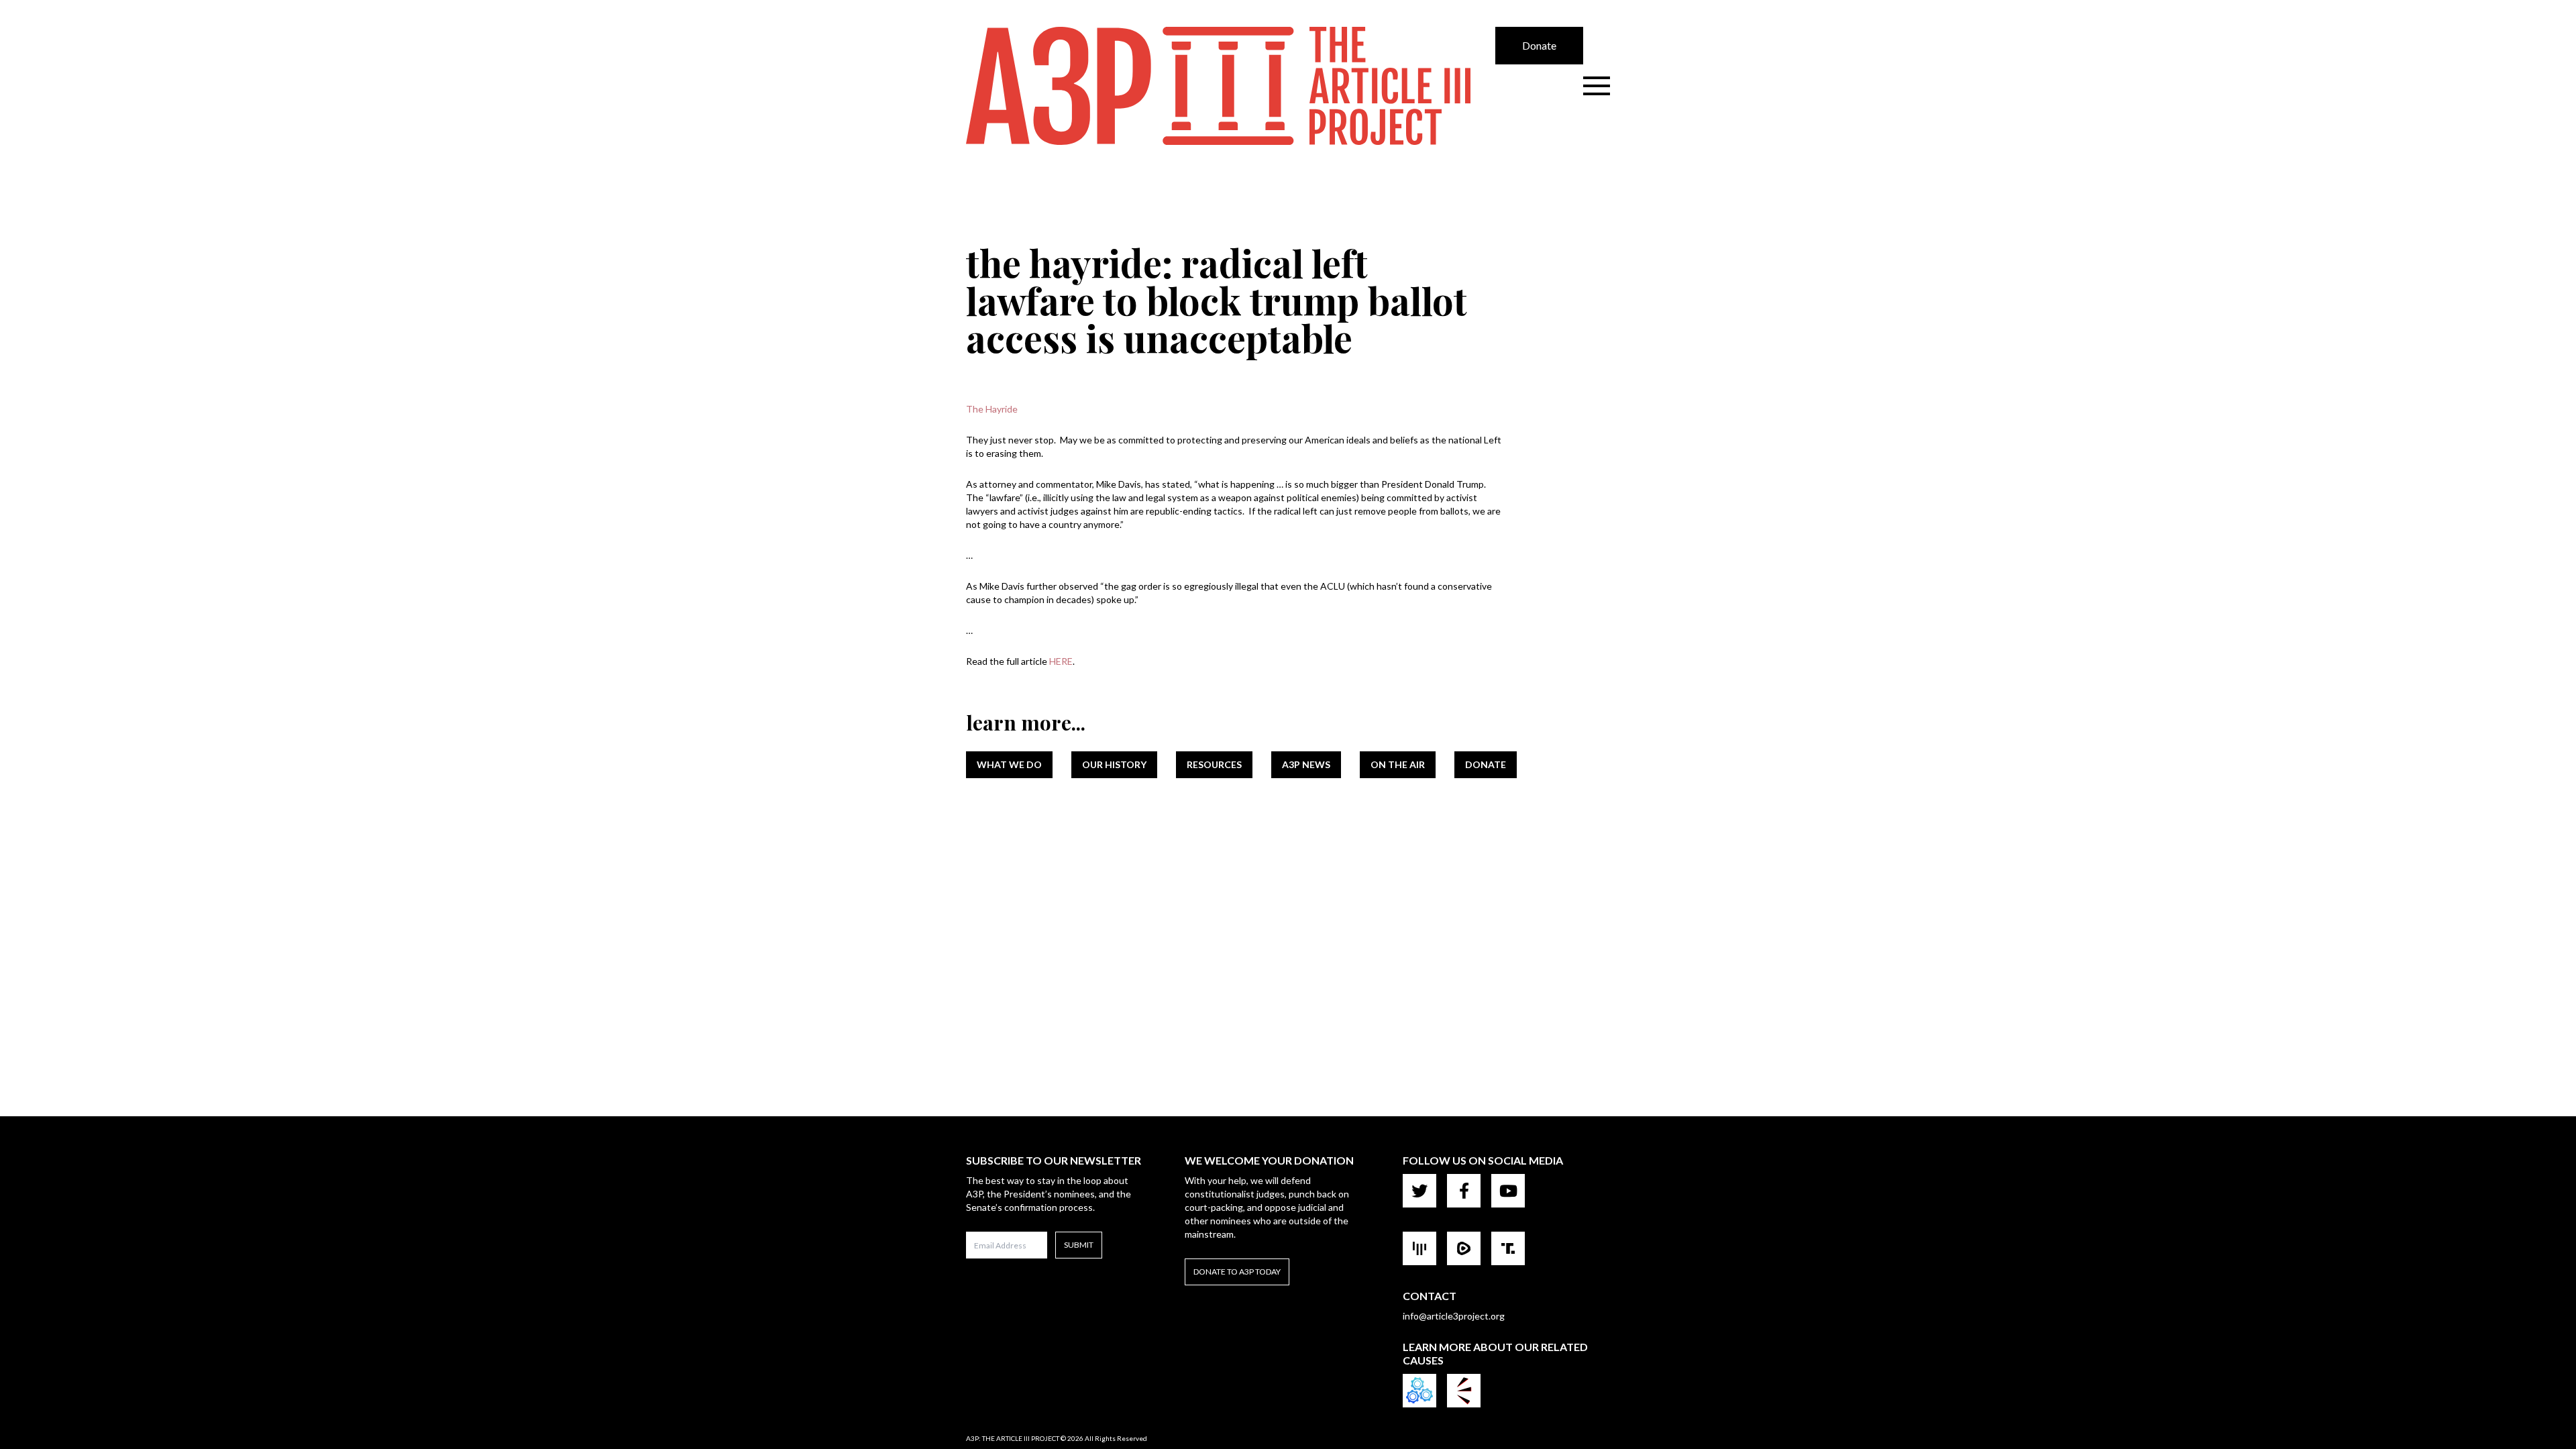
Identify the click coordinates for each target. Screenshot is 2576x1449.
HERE (1061, 661)
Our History (1114, 764)
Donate (1539, 45)
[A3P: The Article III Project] (1231, 86)
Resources (1214, 764)
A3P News (1306, 764)
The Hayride (992, 409)
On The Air (1398, 764)
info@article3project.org (1454, 1316)
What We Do (1009, 764)
